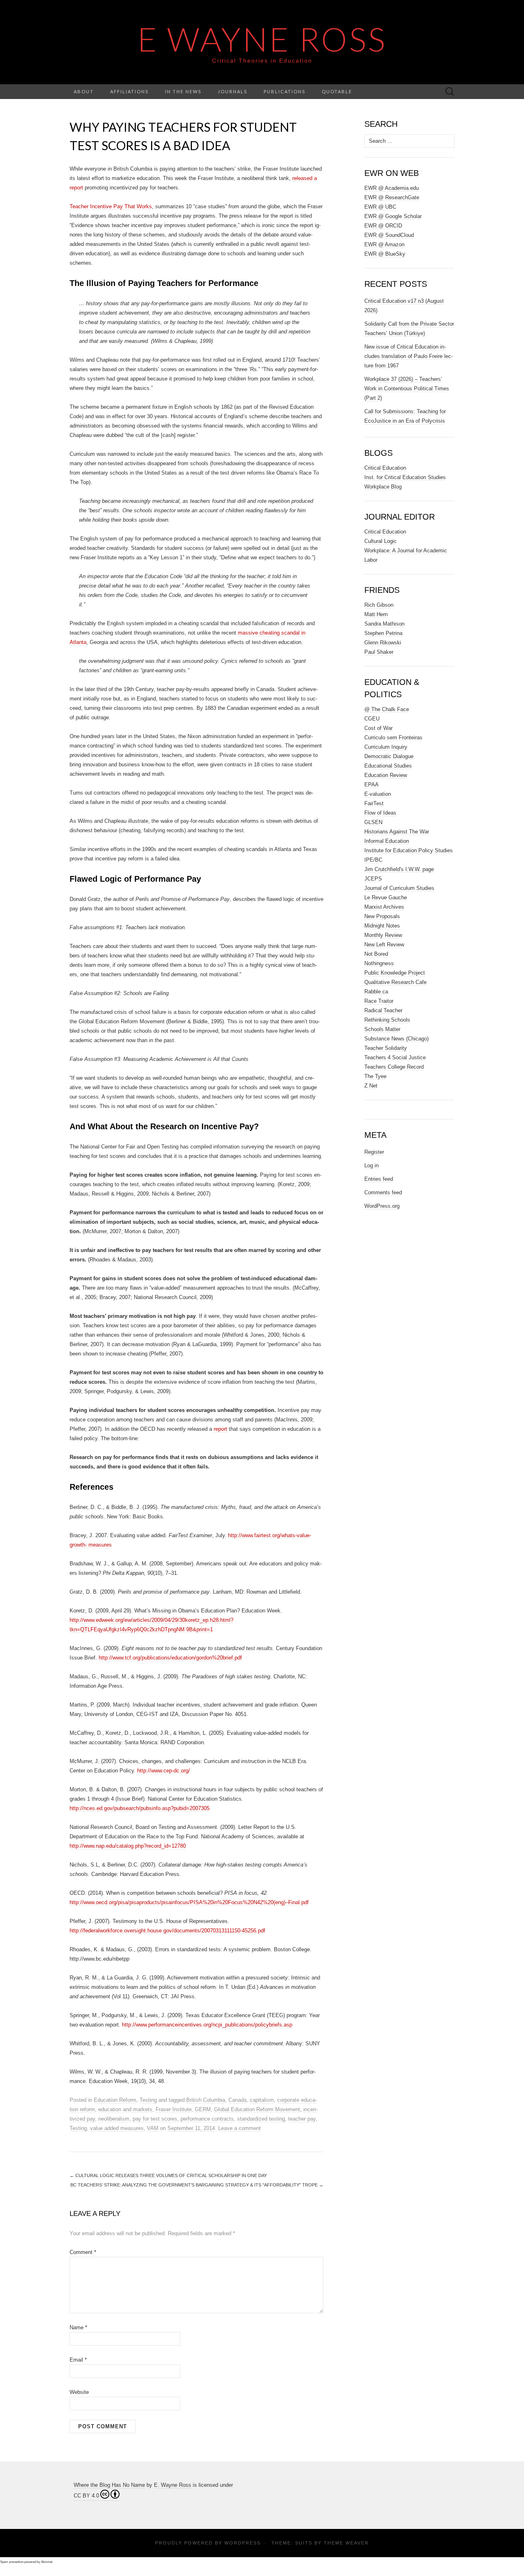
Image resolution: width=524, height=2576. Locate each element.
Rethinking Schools (387, 1020)
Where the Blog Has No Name (109, 2485)
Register (374, 1152)
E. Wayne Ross (173, 2485)
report (220, 1429)
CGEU (372, 719)
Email (78, 2360)
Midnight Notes (382, 926)
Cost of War (378, 728)
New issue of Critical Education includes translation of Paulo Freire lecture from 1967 (409, 356)
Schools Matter (382, 1029)
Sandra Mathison (384, 624)
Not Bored (376, 954)
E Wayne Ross (262, 39)
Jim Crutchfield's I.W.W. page (399, 869)
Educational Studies (388, 766)
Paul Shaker (379, 652)
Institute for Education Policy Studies (409, 850)
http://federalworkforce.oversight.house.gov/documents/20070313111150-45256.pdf (167, 1931)
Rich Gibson (379, 605)
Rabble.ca (376, 992)
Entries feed (379, 1179)
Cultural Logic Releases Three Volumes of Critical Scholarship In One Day (168, 2175)
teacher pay (302, 2119)
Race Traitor (379, 1001)
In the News (183, 91)
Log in (372, 1165)
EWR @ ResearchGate (392, 197)
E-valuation (378, 794)
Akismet (47, 2562)
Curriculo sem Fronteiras (393, 737)
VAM (153, 2128)
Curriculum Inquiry (386, 747)
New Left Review (384, 945)
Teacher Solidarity (386, 1048)
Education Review (386, 775)
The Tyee (375, 1076)
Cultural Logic (381, 541)
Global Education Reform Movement (257, 2109)
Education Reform (115, 2100)
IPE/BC (373, 860)
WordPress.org (382, 1206)
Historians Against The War (397, 832)
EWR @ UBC (380, 207)
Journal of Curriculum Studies (399, 888)
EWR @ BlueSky (385, 254)
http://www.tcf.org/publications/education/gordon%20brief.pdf (170, 1658)
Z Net (371, 1086)
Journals (233, 91)
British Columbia (206, 2100)
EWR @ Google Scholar (393, 216)
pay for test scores (155, 2119)
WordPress (243, 2543)
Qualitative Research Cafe (395, 982)
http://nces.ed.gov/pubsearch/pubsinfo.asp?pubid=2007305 (140, 1808)
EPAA (372, 785)
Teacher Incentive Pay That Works (111, 206)
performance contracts (207, 2119)
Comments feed (383, 1192)
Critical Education (385, 468)
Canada (237, 2100)
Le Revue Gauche (386, 897)
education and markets (125, 2109)
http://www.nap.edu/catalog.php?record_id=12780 (128, 1846)
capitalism (262, 2100)
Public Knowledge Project (395, 973)
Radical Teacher (383, 1010)
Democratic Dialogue (389, 756)
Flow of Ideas (380, 813)
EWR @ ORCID (383, 226)
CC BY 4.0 (86, 2496)
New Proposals (382, 916)
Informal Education (387, 841)
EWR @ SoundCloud (389, 235)
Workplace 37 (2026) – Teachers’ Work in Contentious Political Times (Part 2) (407, 388)
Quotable (337, 91)
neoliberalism (114, 2119)
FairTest (374, 803)
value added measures (117, 2128)
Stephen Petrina (383, 633)
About (84, 91)
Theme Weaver (346, 2543)
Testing (148, 2100)
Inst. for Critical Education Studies (405, 477)
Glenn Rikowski (383, 643)
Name (78, 2327)
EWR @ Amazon (384, 244)
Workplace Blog (383, 487)
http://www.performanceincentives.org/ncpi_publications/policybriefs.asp (207, 2025)
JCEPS (373, 879)
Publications (285, 91)
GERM (203, 2109)
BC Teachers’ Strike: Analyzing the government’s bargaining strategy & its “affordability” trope (197, 2185)
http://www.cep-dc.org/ (164, 1771)
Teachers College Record (394, 1067)
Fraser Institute (174, 2109)
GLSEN (373, 822)
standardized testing (261, 2119)
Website (79, 2392)
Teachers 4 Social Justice (395, 1057)
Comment (83, 2252)
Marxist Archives (384, 907)
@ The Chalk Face (387, 709)
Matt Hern (376, 614)
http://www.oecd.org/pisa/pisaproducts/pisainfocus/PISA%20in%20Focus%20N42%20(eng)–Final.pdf (189, 1902)
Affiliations (129, 91)
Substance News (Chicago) (396, 1039)
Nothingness (379, 963)
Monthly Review (383, 935)
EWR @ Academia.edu (392, 188)
